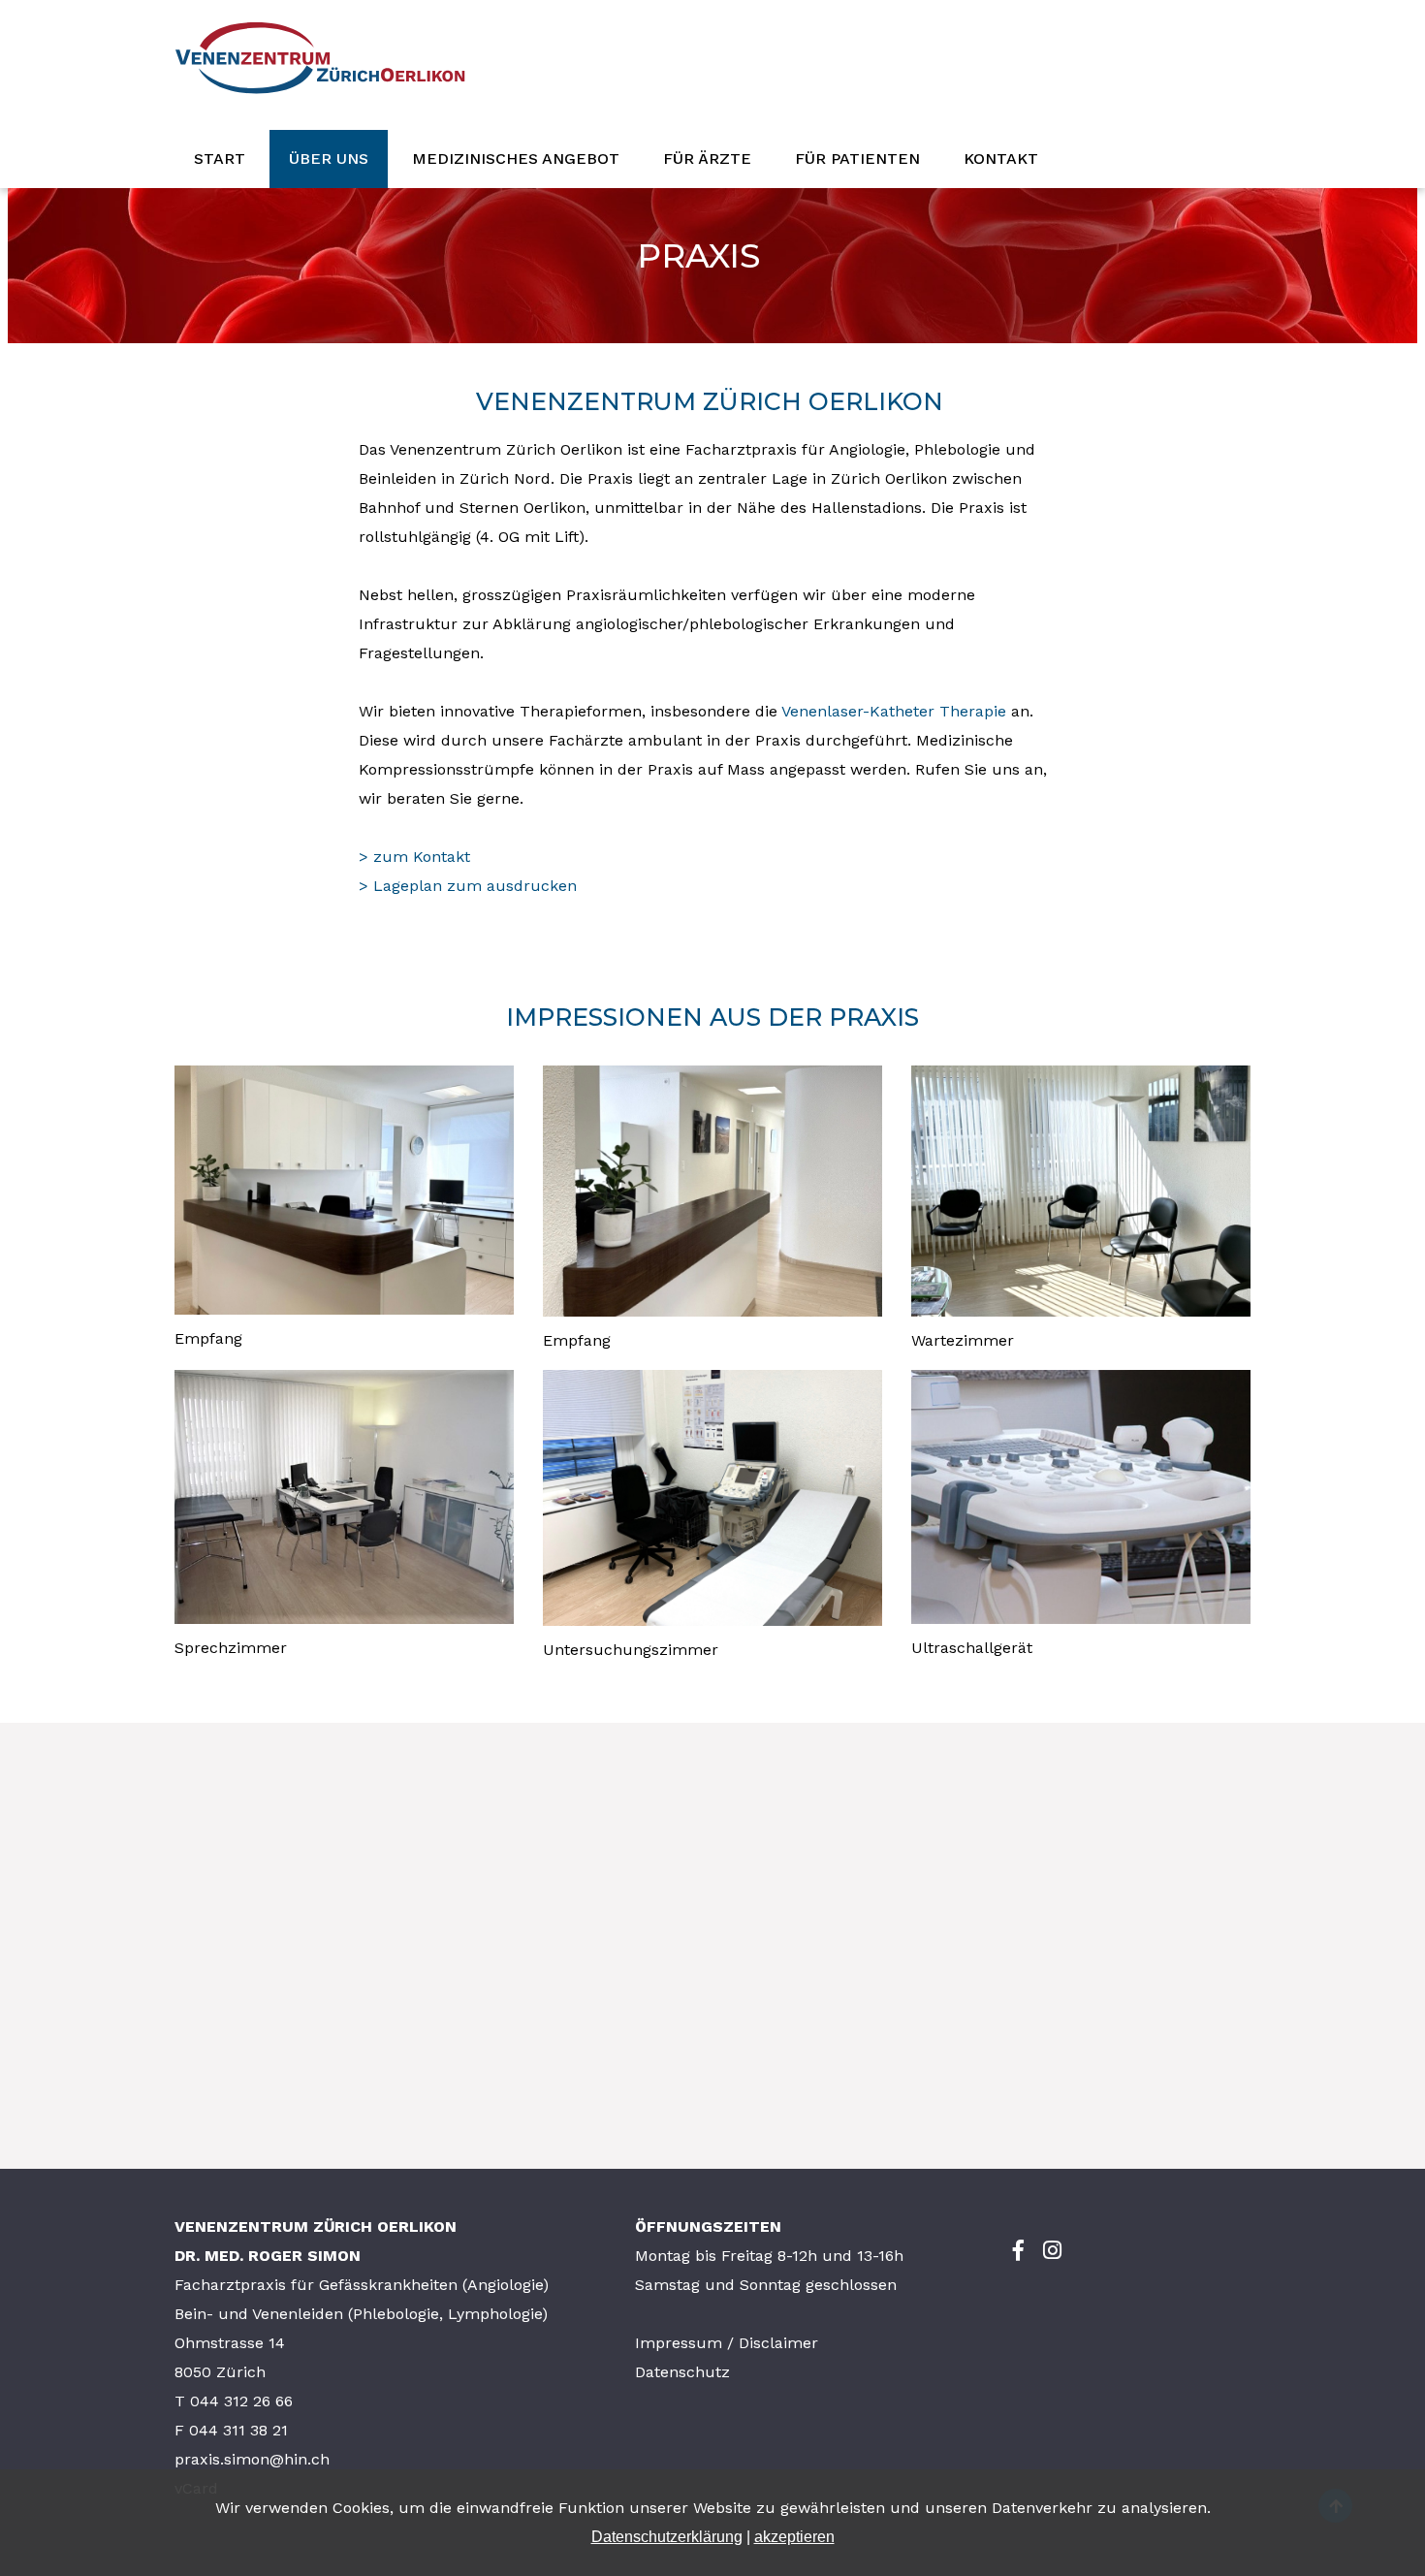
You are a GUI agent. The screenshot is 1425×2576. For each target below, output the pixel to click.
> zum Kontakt (414, 857)
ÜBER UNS (329, 159)
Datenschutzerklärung (667, 2537)
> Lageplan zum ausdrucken (468, 886)
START (220, 159)
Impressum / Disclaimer (727, 2343)
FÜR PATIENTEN (857, 159)
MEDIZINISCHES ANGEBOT (516, 159)
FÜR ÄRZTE (707, 159)
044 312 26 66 (241, 2401)
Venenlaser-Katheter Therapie (894, 711)
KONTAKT (1001, 159)
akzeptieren (794, 2537)
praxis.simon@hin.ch (252, 2459)
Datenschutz (682, 2372)
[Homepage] (320, 115)
